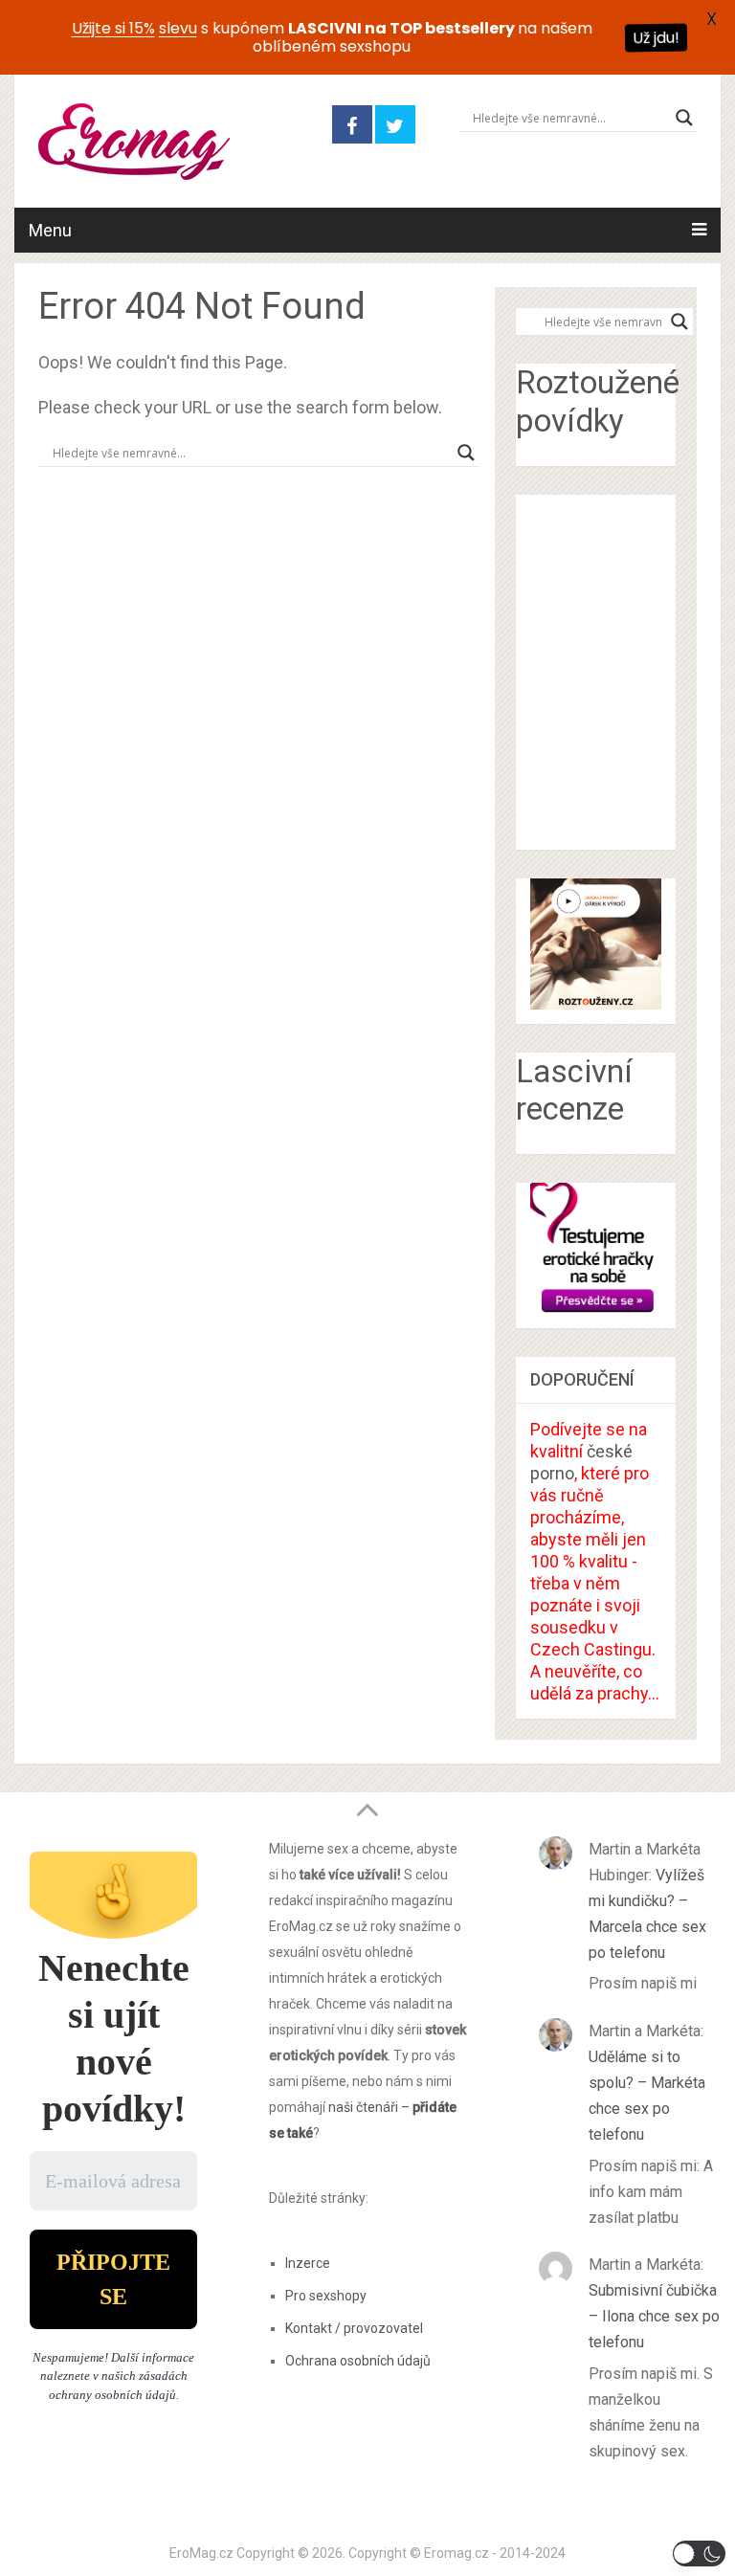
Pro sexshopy (326, 2296)
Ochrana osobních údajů (358, 2361)
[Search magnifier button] (684, 118)
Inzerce (308, 2263)
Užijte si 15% (113, 28)
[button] (699, 2554)
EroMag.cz (201, 2553)
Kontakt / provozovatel (354, 2328)
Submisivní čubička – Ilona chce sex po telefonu (654, 2316)
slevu (178, 28)
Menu (50, 230)
